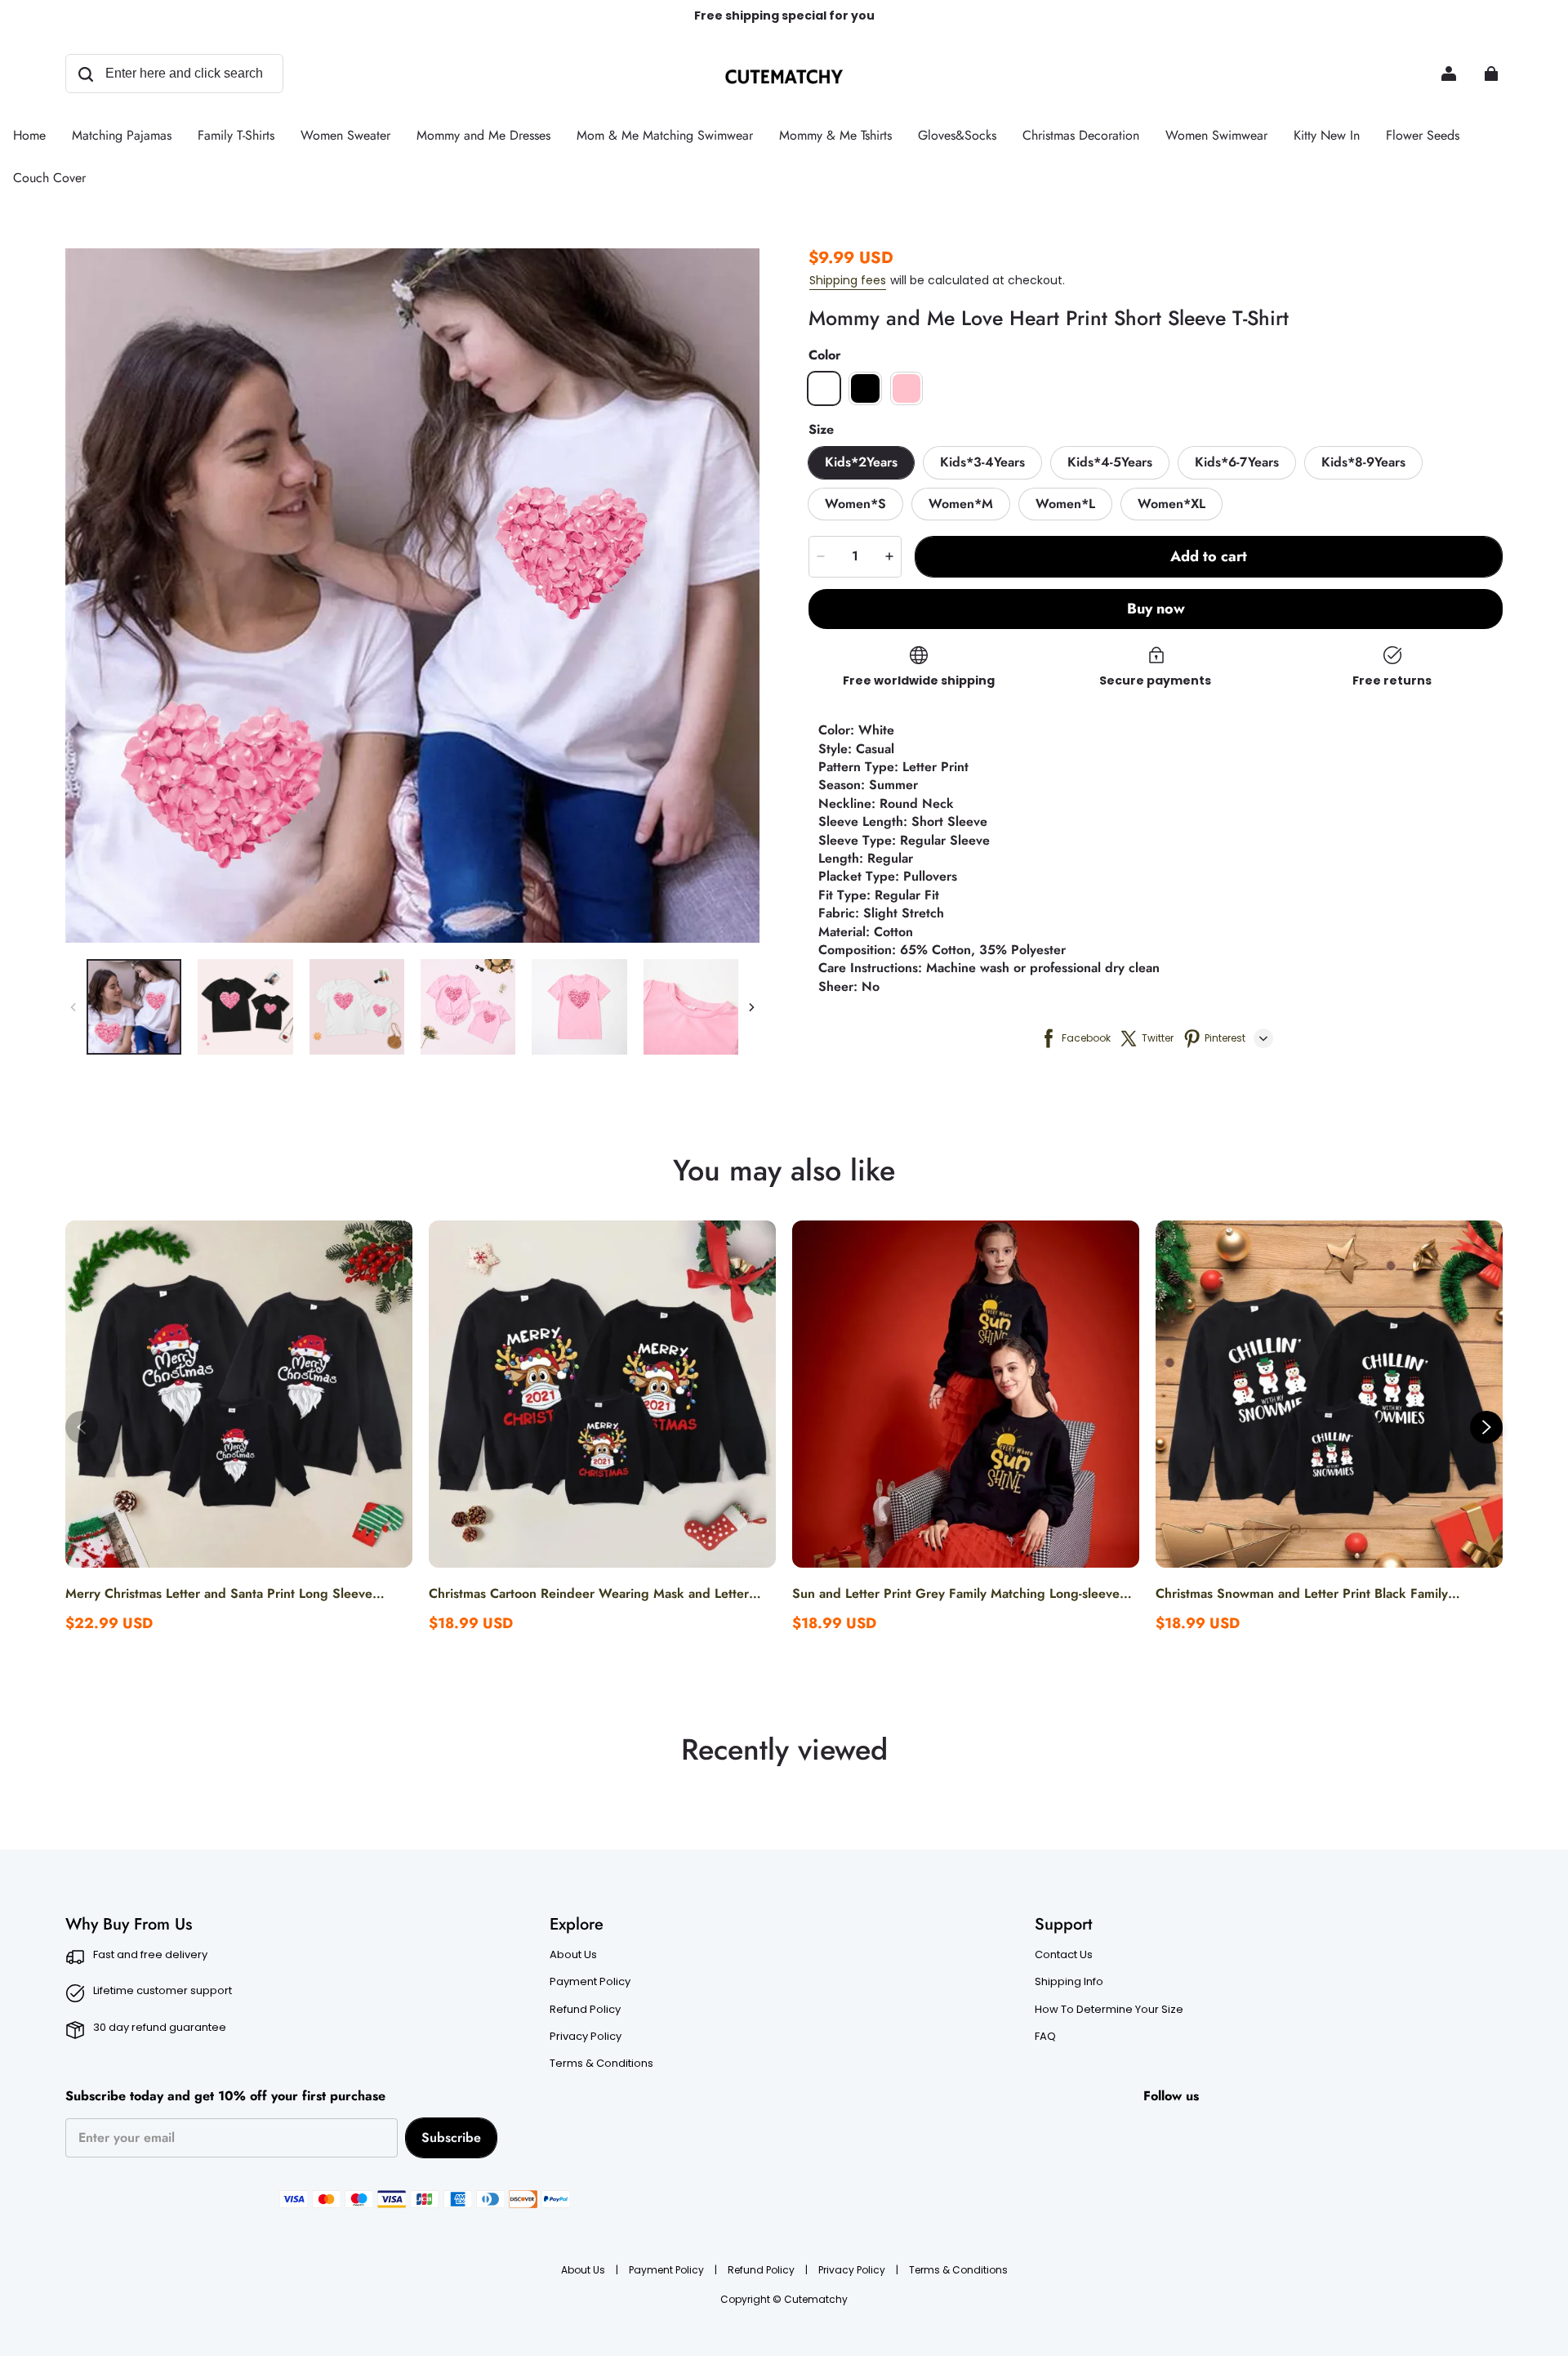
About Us (573, 1955)
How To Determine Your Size (1109, 2010)
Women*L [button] (1065, 504)
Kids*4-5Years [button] (1110, 462)
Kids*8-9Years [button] (1363, 462)
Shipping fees (848, 280)
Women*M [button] (961, 504)
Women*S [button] (855, 504)
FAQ (1045, 2037)
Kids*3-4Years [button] (982, 462)
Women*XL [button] (1172, 504)
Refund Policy (585, 2010)
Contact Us (1064, 1955)
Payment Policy (590, 1982)
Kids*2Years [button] (861, 462)
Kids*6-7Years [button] (1237, 462)
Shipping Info (1069, 1982)
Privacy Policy (586, 2037)
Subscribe (451, 2137)
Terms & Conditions (601, 2064)
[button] (824, 388)
